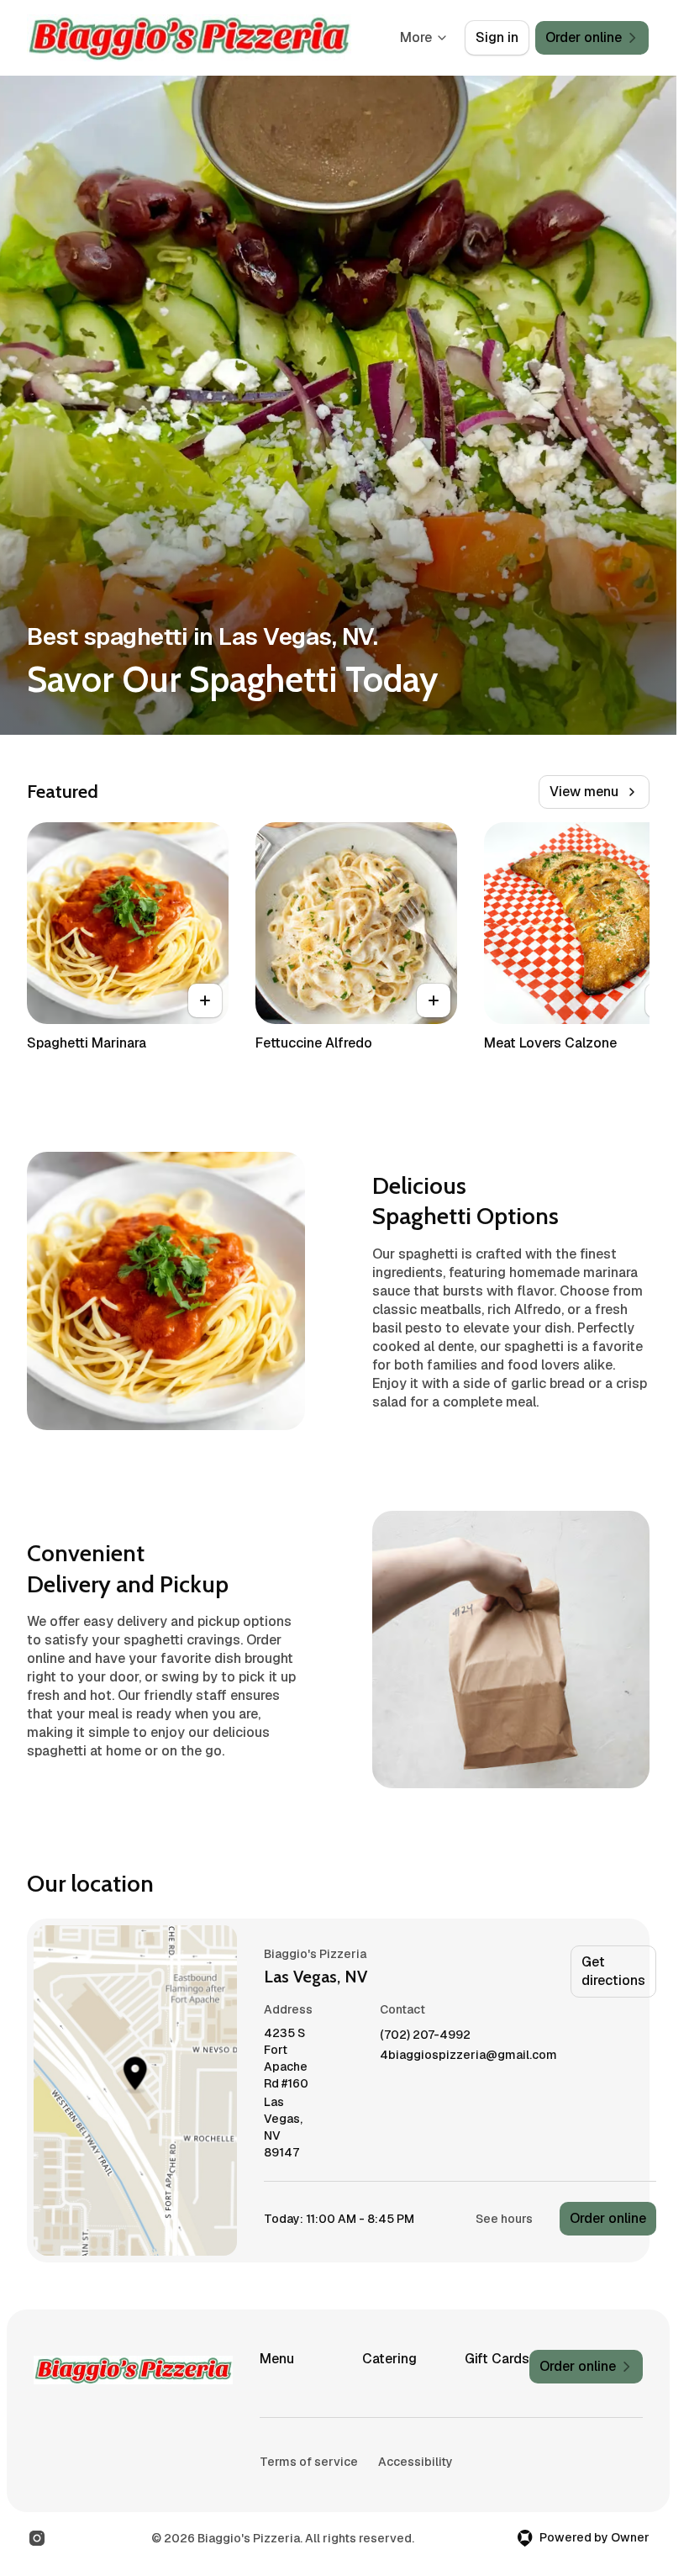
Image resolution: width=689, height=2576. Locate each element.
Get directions (613, 1971)
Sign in (497, 37)
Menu (277, 2359)
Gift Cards (497, 2359)
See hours (504, 2219)
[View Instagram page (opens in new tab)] (37, 2538)
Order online (608, 2218)
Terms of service (309, 2462)
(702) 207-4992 (425, 2035)
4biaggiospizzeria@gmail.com (468, 2055)
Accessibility (416, 2462)
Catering (389, 2359)
